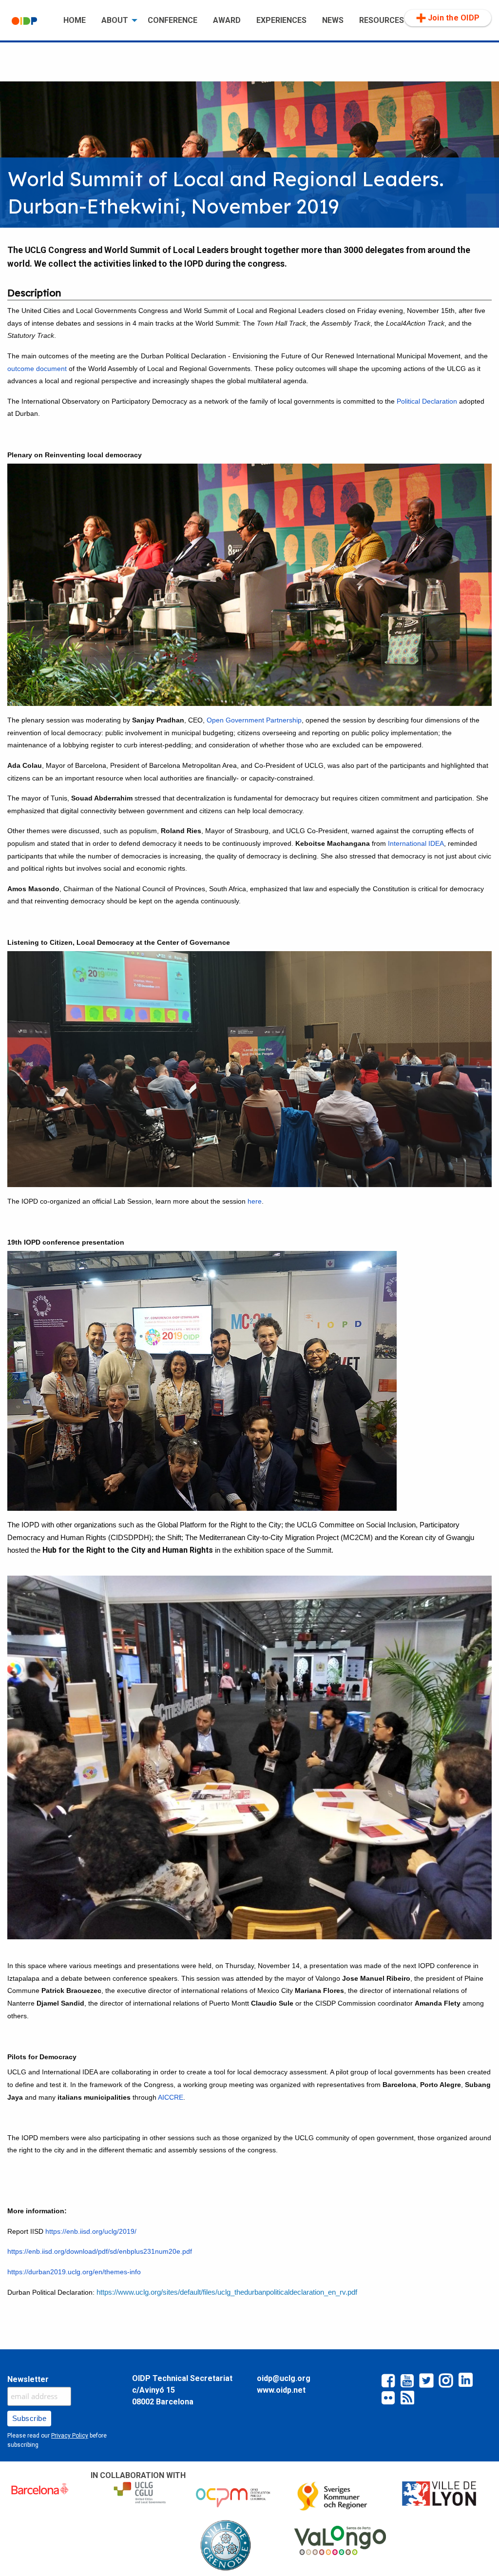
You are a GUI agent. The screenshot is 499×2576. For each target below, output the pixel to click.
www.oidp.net (281, 2390)
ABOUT (115, 20)
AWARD (227, 20)
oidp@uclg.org (284, 2378)
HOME (75, 20)
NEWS (333, 20)
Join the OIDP (454, 18)
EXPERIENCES (281, 20)
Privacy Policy (70, 2436)
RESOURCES (382, 20)
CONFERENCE (173, 20)
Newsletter (28, 2379)
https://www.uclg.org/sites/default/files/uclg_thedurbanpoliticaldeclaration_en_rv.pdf (227, 2292)
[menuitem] (30, 21)
